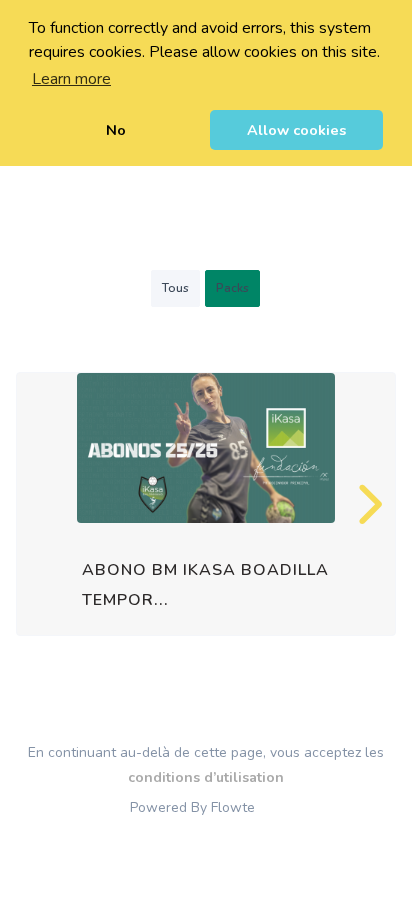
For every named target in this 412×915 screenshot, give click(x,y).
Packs (232, 288)
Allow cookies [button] (296, 130)
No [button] (116, 130)
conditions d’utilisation (206, 777)
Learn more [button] (71, 79)
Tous (175, 288)
